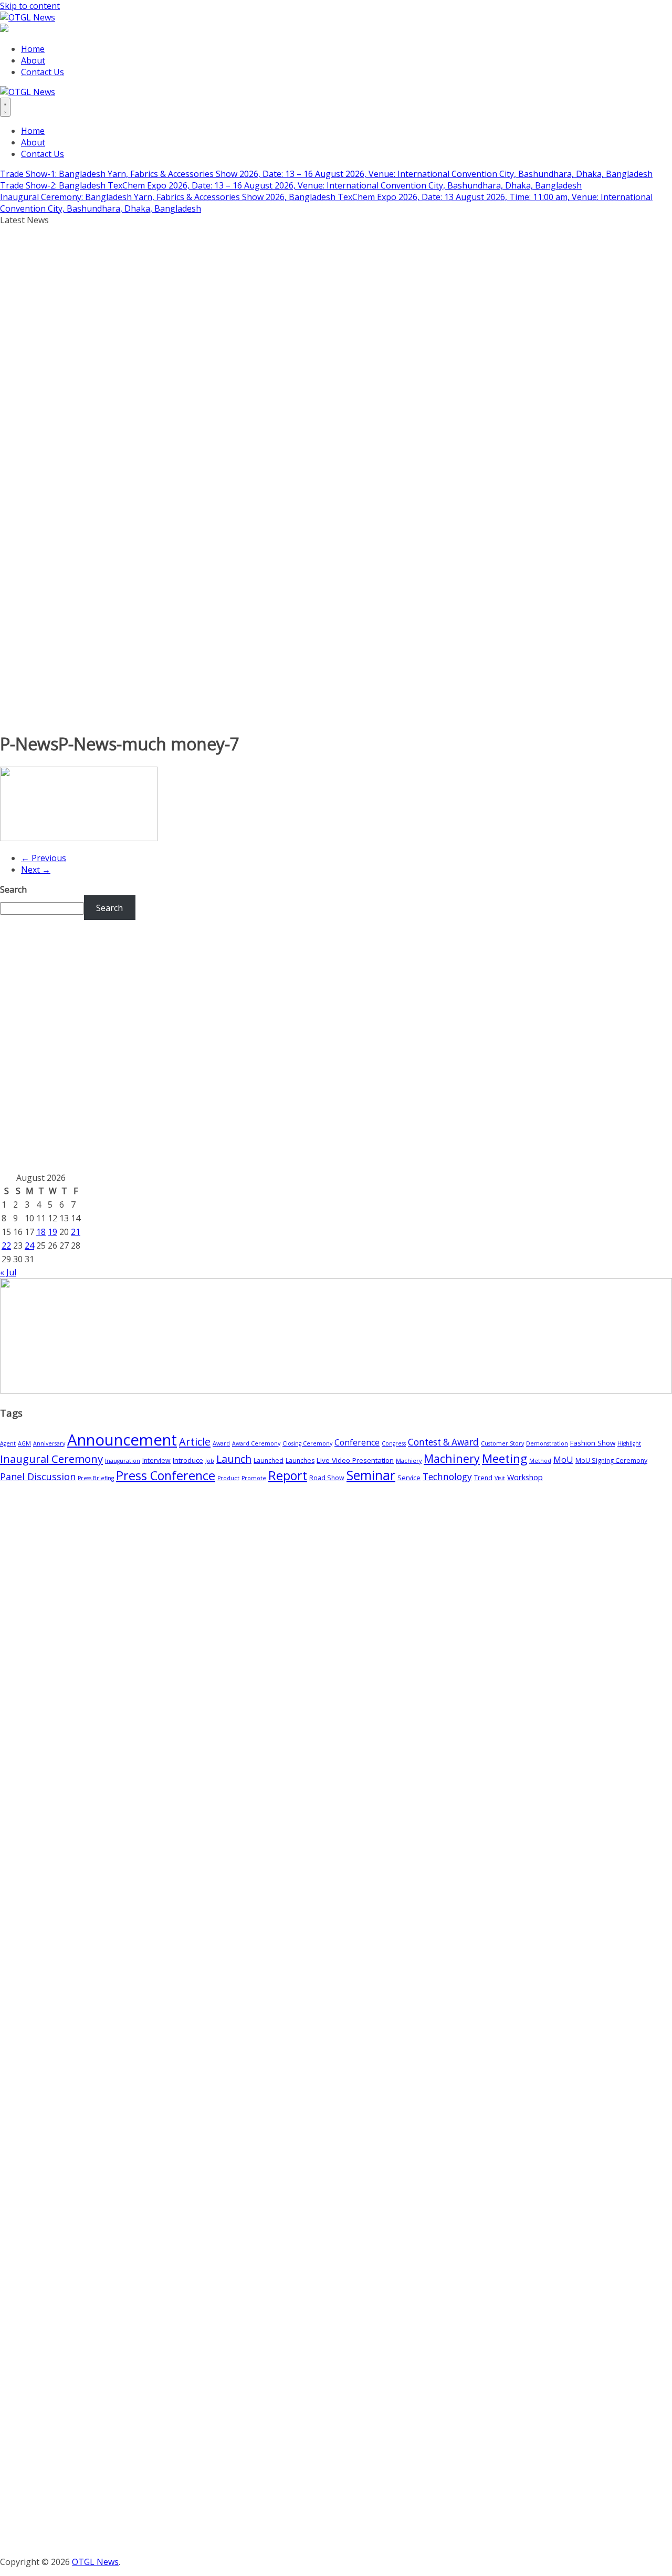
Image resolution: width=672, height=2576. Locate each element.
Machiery (409, 1461)
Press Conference (166, 1475)
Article (195, 1442)
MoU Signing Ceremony (611, 1460)
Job (210, 1461)
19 (52, 1232)
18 (41, 1232)
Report (288, 1475)
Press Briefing (96, 1478)
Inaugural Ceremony (51, 1459)
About (33, 60)
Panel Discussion (38, 1477)
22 (6, 1245)
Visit (500, 1478)
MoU (563, 1460)
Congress (394, 1443)
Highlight (629, 1443)
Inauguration (123, 1461)
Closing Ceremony (307, 1443)
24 (29, 1245)
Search (13, 889)
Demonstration (547, 1443)
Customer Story (502, 1443)
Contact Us (43, 72)
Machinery (452, 1458)
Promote (254, 1478)
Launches (300, 1460)
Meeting (505, 1458)
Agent (8, 1443)
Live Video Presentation (355, 1460)
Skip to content (30, 6)
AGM (24, 1443)
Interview (156, 1460)
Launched (269, 1460)
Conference (357, 1442)
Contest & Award (443, 1442)
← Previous (44, 858)
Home (33, 49)
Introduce (188, 1460)
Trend (483, 1478)
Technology (447, 1477)
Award (221, 1443)
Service (409, 1478)
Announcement (122, 1440)
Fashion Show (593, 1443)
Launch (234, 1459)
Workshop (525, 1477)
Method (540, 1461)
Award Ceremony (256, 1443)
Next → (36, 870)
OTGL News (95, 2562)
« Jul (8, 1272)
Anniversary (49, 1443)
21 (76, 1232)
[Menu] (5, 107)
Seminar (371, 1475)
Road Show (327, 1478)
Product (228, 1478)
